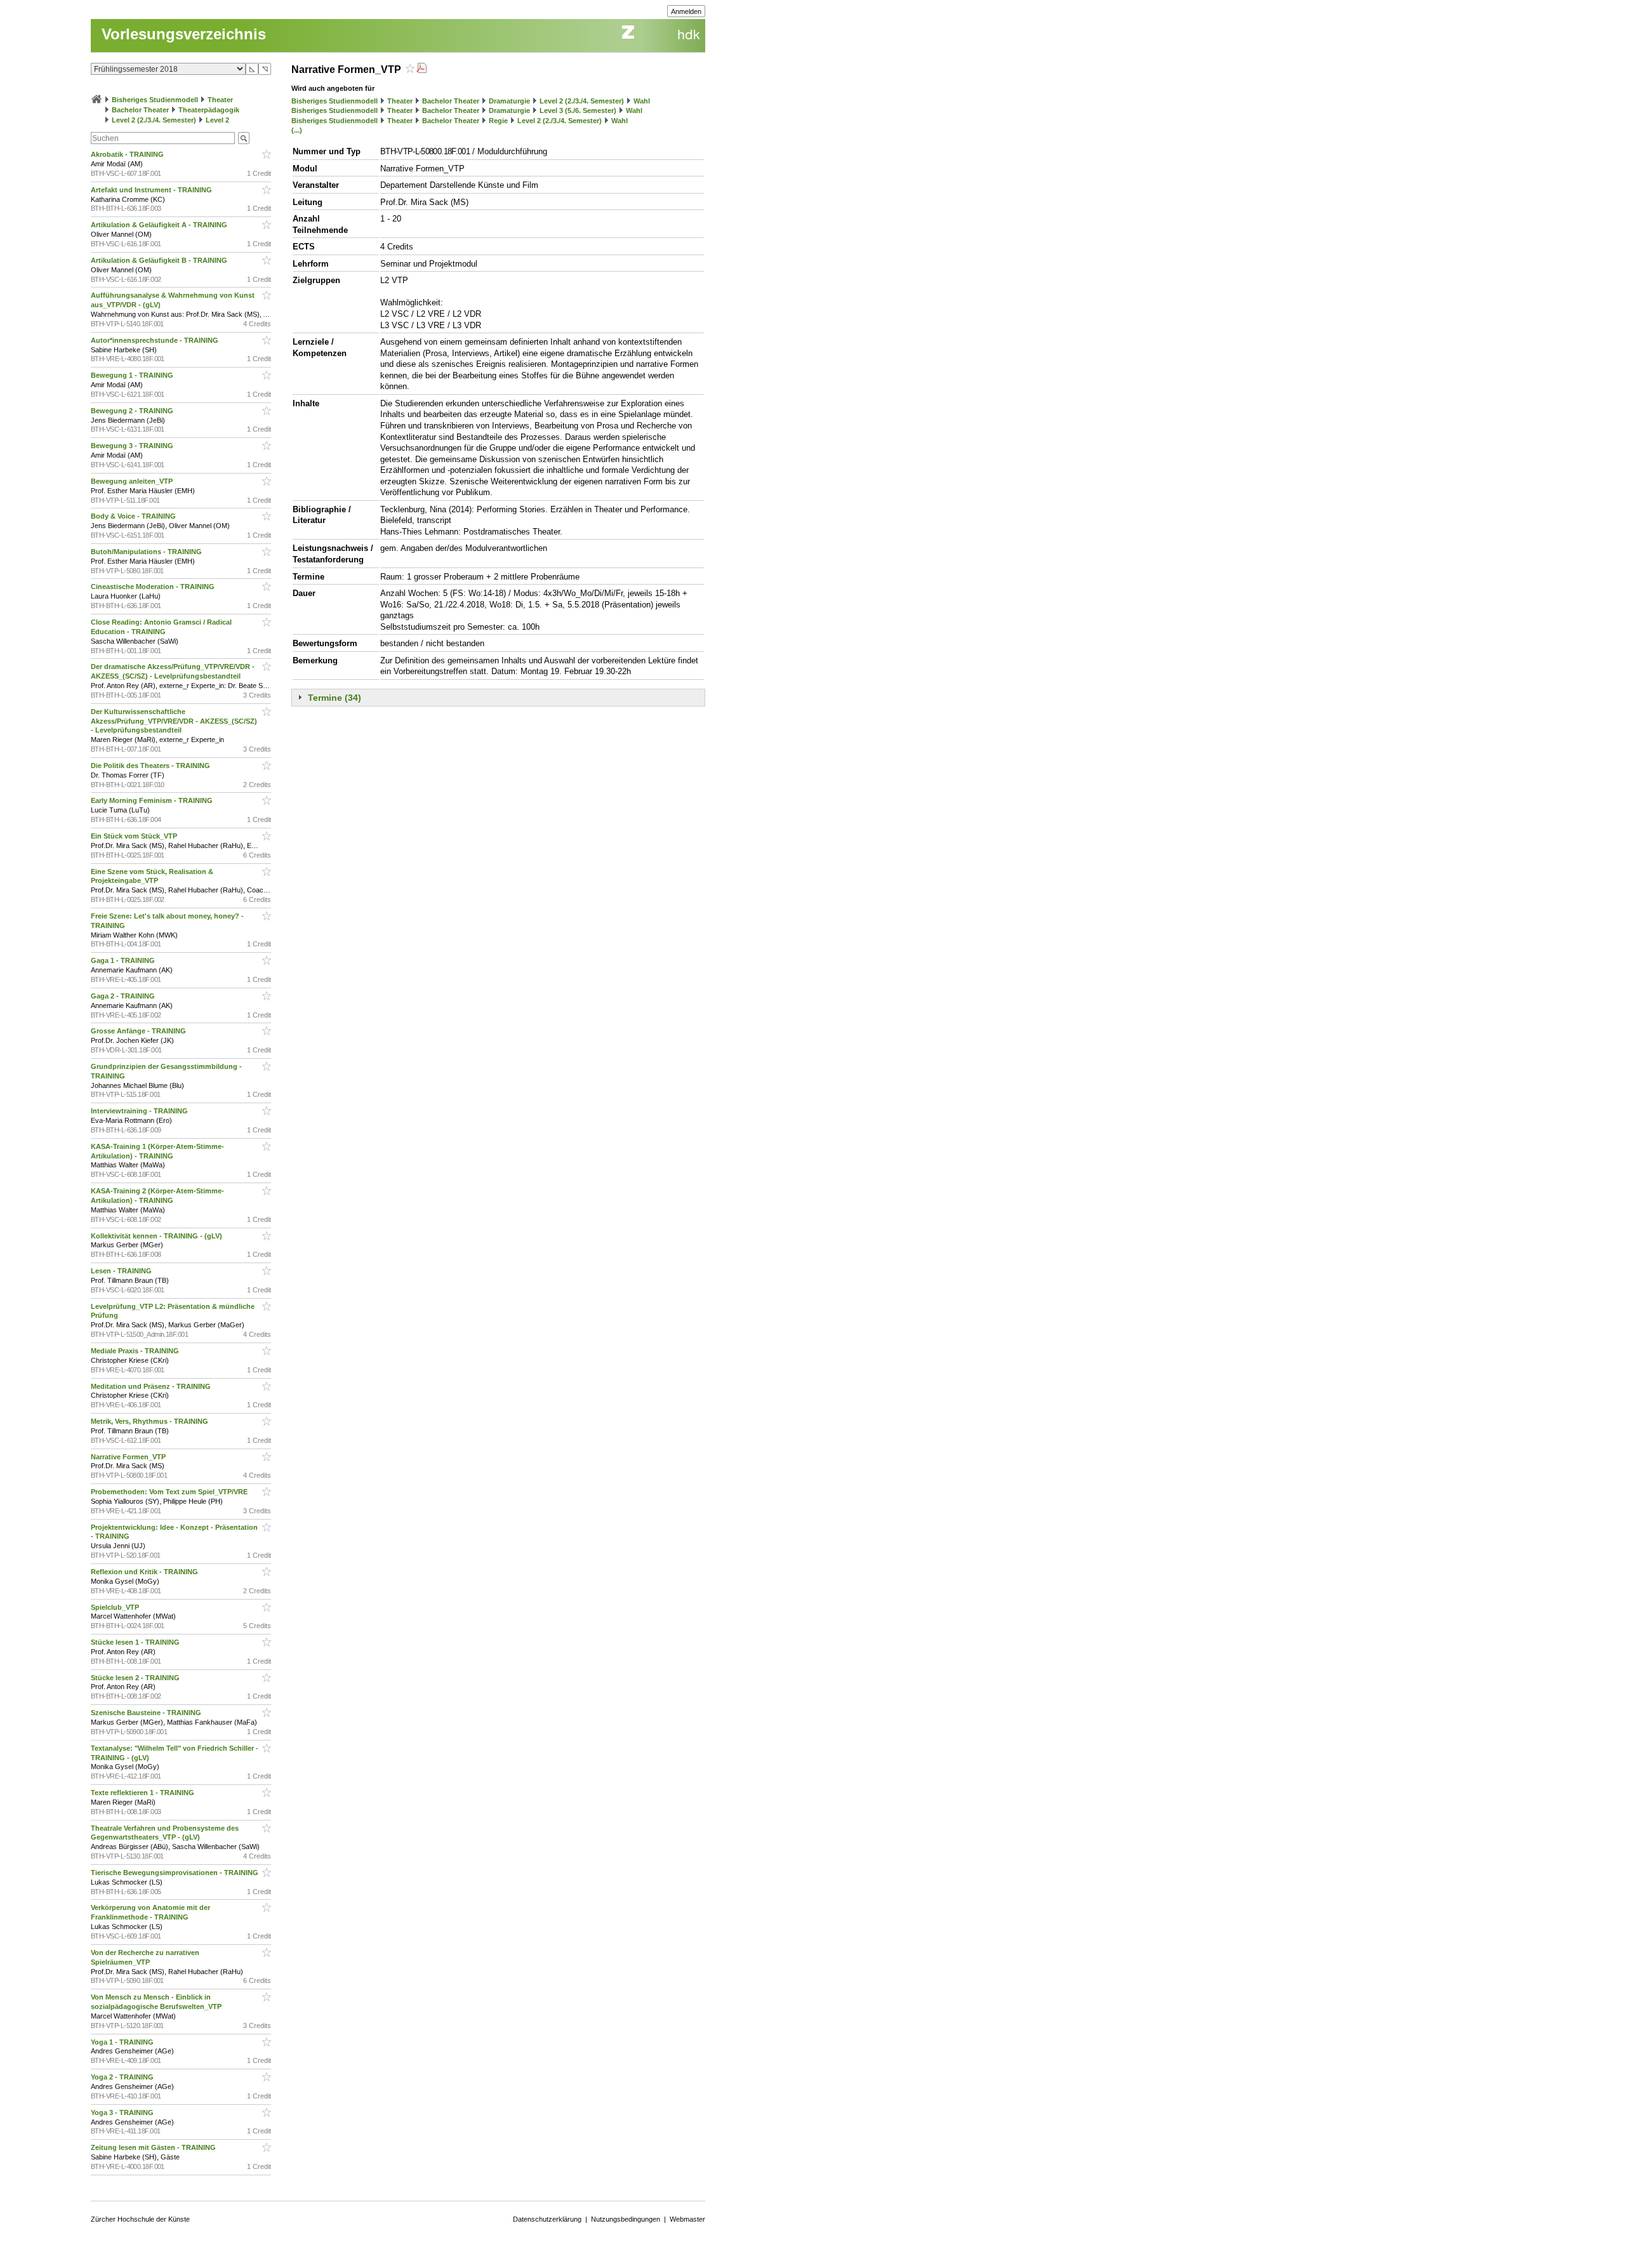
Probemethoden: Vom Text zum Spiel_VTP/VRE (170, 1492)
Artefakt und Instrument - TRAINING (152, 190)
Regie (498, 121)
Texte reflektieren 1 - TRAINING (143, 1793)
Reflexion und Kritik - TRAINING (145, 1572)
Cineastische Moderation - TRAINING (154, 587)
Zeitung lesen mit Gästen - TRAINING (154, 2147)
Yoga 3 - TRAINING (123, 2112)
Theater (220, 100)
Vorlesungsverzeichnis (184, 34)
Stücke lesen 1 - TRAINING (136, 1642)
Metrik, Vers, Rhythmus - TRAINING (150, 1421)
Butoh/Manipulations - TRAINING (147, 552)
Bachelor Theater (140, 110)
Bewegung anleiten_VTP (133, 481)
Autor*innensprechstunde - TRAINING (156, 340)
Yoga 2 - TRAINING (123, 2077)
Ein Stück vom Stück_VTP (135, 836)
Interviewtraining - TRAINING (140, 1111)
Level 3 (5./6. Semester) (578, 110)
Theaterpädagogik (209, 110)
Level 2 (217, 120)
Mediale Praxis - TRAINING (136, 1351)
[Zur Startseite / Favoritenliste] (96, 100)
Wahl (642, 101)
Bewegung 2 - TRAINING (133, 411)
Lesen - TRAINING (122, 1271)
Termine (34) (335, 698)
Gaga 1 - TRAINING (124, 960)
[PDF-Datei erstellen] (421, 70)
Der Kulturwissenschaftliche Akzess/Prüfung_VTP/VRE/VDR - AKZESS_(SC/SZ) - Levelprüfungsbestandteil (174, 721)
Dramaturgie (509, 101)
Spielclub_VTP (116, 1607)
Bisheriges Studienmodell (155, 100)
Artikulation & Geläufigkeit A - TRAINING (160, 225)
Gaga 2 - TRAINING (124, 996)
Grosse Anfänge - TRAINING (139, 1031)
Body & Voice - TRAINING (134, 516)
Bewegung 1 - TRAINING (133, 375)
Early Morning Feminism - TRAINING (153, 800)
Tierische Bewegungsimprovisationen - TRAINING (176, 1873)
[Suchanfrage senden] (244, 138)
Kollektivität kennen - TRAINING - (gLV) (157, 1236)
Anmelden (686, 11)
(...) (297, 130)
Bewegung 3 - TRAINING (133, 446)
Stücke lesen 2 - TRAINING (136, 1678)
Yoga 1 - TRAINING (123, 2042)
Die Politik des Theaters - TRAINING (151, 766)
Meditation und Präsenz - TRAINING (152, 1386)
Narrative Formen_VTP (129, 1457)
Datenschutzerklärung (547, 2219)
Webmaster (687, 2219)
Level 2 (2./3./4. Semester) (154, 120)
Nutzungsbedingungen (626, 2219)
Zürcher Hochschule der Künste (140, 2219)
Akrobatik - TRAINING (128, 154)
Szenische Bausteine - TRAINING (147, 1713)
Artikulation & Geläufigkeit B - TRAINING (160, 260)
